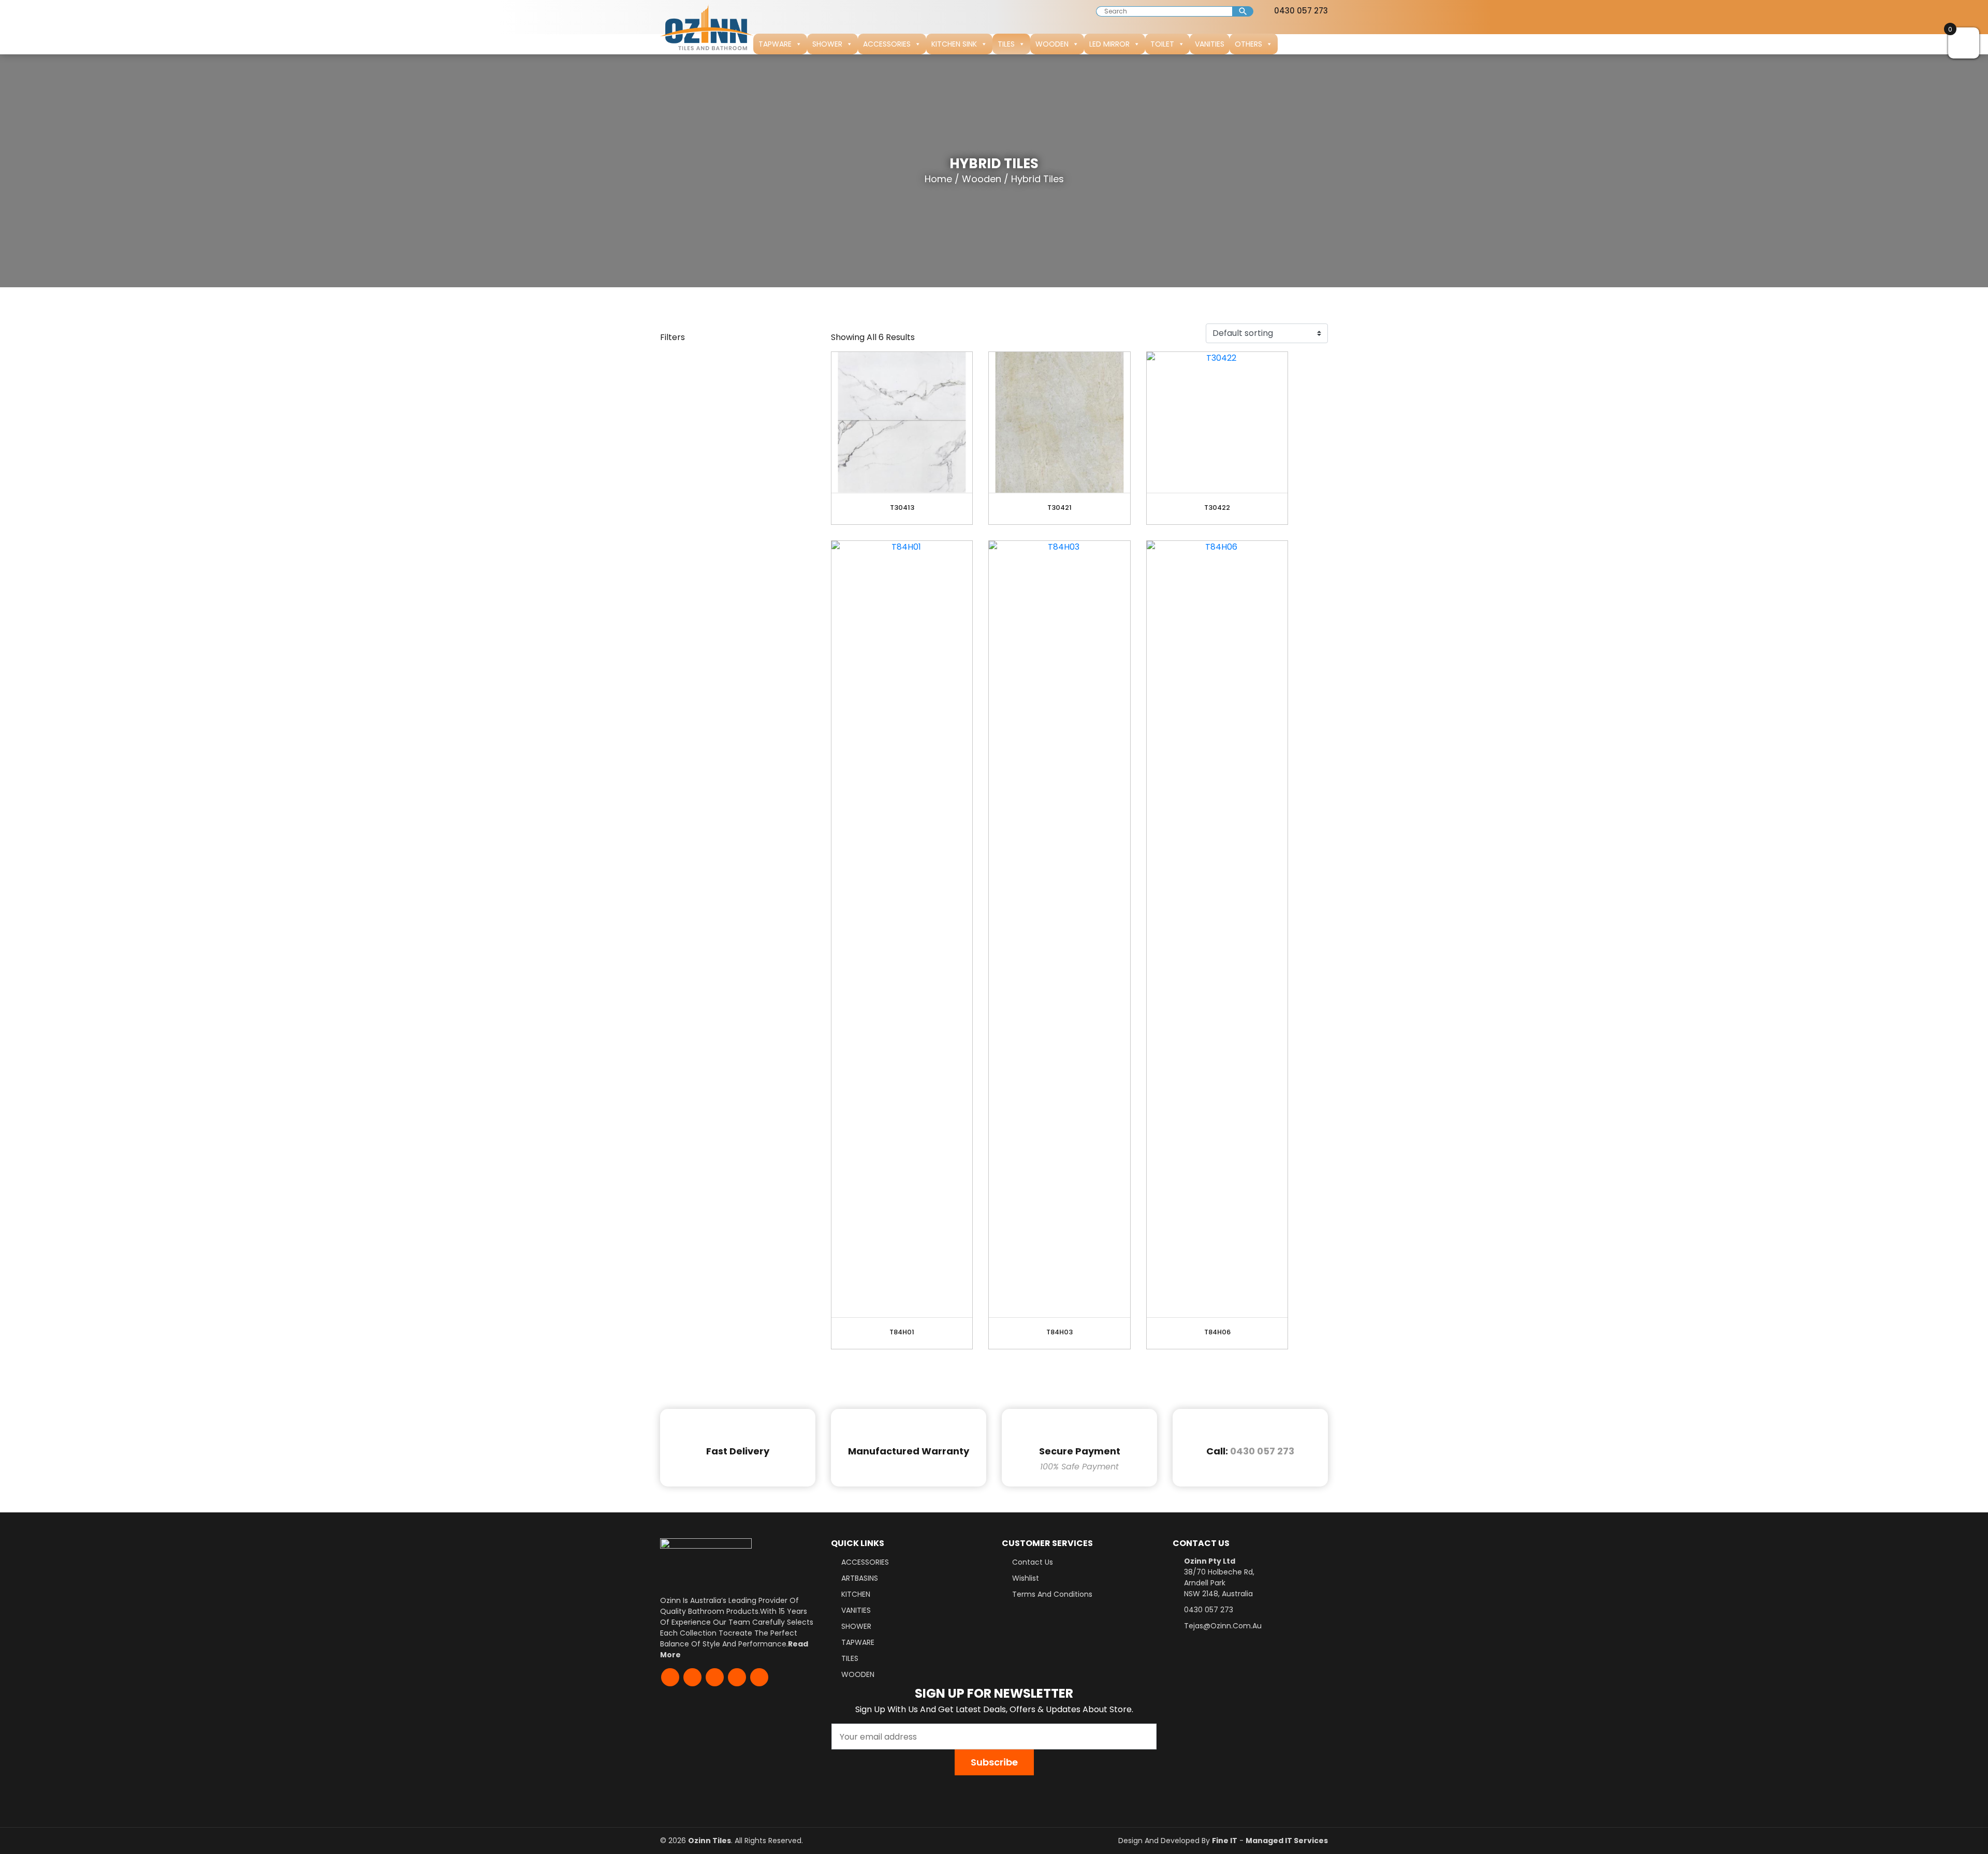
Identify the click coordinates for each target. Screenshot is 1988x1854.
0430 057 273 (1300, 11)
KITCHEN (856, 1594)
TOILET (1162, 44)
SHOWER (827, 44)
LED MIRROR (1109, 44)
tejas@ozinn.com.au (1223, 1626)
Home (938, 179)
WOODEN (1052, 44)
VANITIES (1210, 44)
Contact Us (1033, 1562)
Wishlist (1026, 1578)
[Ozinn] (707, 27)
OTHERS (1248, 44)
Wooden (982, 179)
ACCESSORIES (887, 44)
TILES (1006, 44)
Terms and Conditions (1052, 1594)
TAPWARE (775, 44)
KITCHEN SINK (954, 44)
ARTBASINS (860, 1578)
